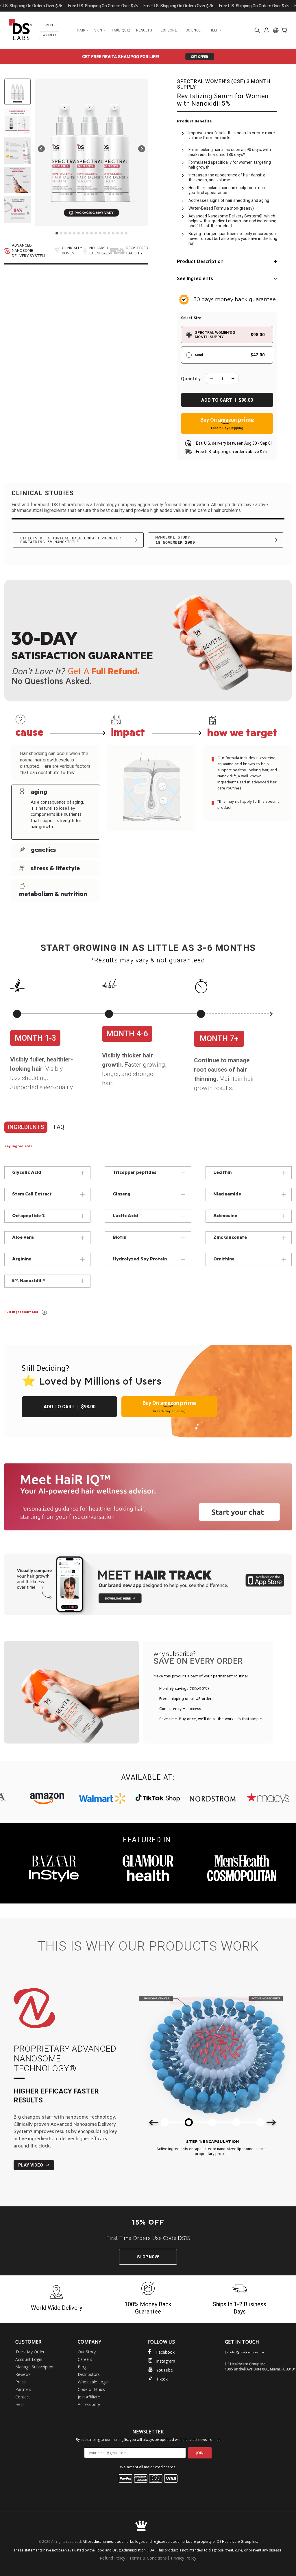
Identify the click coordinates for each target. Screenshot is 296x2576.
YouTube (164, 2370)
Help (20, 2404)
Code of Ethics (91, 2389)
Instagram (166, 2361)
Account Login (29, 2359)
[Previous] (41, 149)
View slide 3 (65, 233)
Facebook (165, 2352)
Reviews (23, 2374)
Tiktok (162, 2379)
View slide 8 (87, 233)
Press (21, 2382)
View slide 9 (91, 233)
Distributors (89, 2374)
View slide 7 (83, 233)
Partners (23, 2389)
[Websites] (276, 30)
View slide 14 (113, 233)
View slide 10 (96, 233)
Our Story (87, 2352)
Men (49, 25)
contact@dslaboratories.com (246, 2352)
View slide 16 (122, 233)
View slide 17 (126, 233)
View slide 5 (74, 233)
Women (49, 35)
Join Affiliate (89, 2397)
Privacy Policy (184, 2558)
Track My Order (30, 2352)
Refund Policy (112, 2558)
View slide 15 (118, 233)
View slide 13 (109, 233)
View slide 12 (104, 233)
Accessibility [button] (89, 2404)
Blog (82, 2367)
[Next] (142, 149)
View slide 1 (57, 233)
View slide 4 (70, 233)
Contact (23, 2397)
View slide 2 (61, 233)
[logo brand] (76, 1799)
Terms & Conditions (148, 2558)
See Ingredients (195, 279)
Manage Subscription (35, 2367)
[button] (257, 30)
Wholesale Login (93, 2382)
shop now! (148, 2257)
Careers (85, 2359)
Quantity (191, 379)
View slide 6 (78, 233)
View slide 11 (100, 233)
